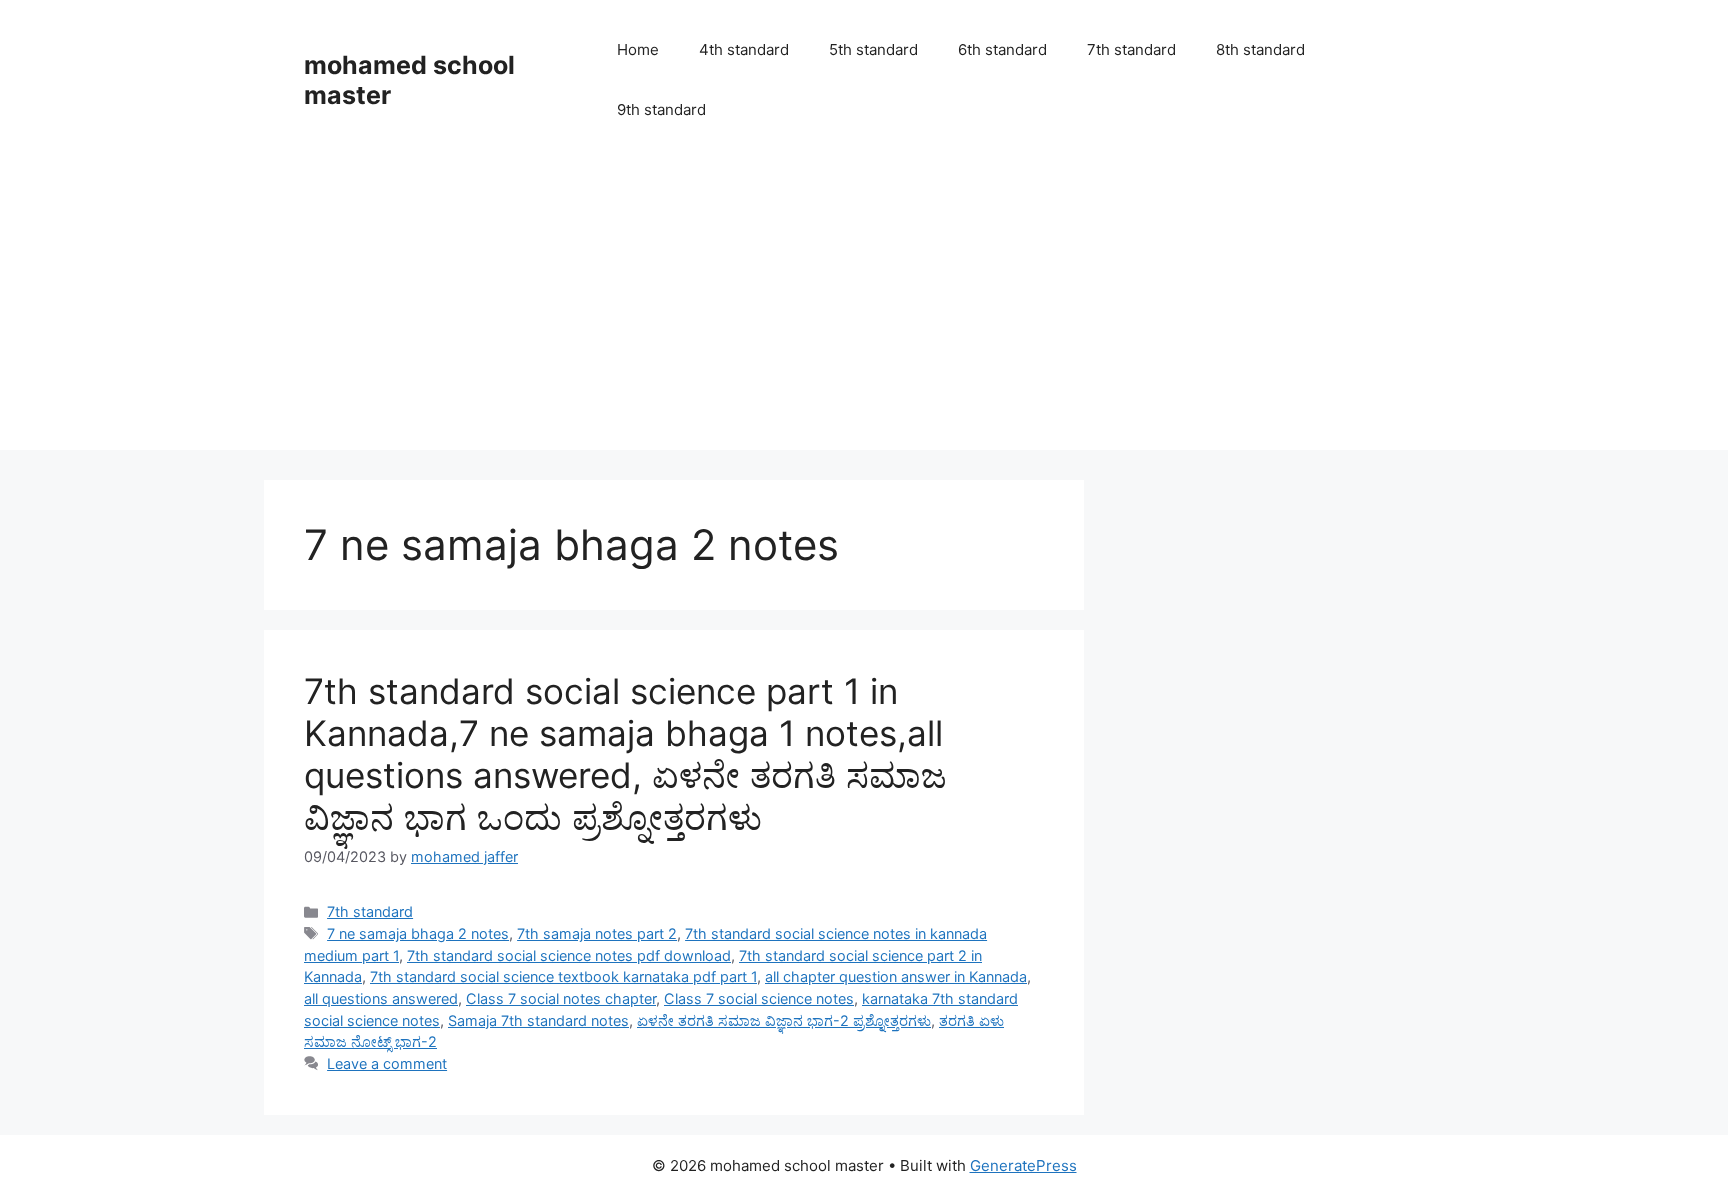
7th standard (1131, 49)
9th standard (661, 109)
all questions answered (381, 998)
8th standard (1260, 49)
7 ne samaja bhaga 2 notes (418, 933)
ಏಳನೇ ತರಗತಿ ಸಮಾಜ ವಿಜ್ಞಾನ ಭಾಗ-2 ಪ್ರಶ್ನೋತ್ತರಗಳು (784, 1020)
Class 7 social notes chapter (561, 998)
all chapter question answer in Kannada (896, 976)
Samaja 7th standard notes (538, 1020)
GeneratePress (1023, 1165)
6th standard (1002, 49)
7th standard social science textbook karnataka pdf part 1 (563, 976)
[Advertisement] (864, 310)
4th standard (744, 49)
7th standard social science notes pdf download (569, 955)
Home (638, 49)
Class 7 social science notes (759, 998)
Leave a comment (387, 1063)
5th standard (873, 49)
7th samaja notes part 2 (597, 933)
